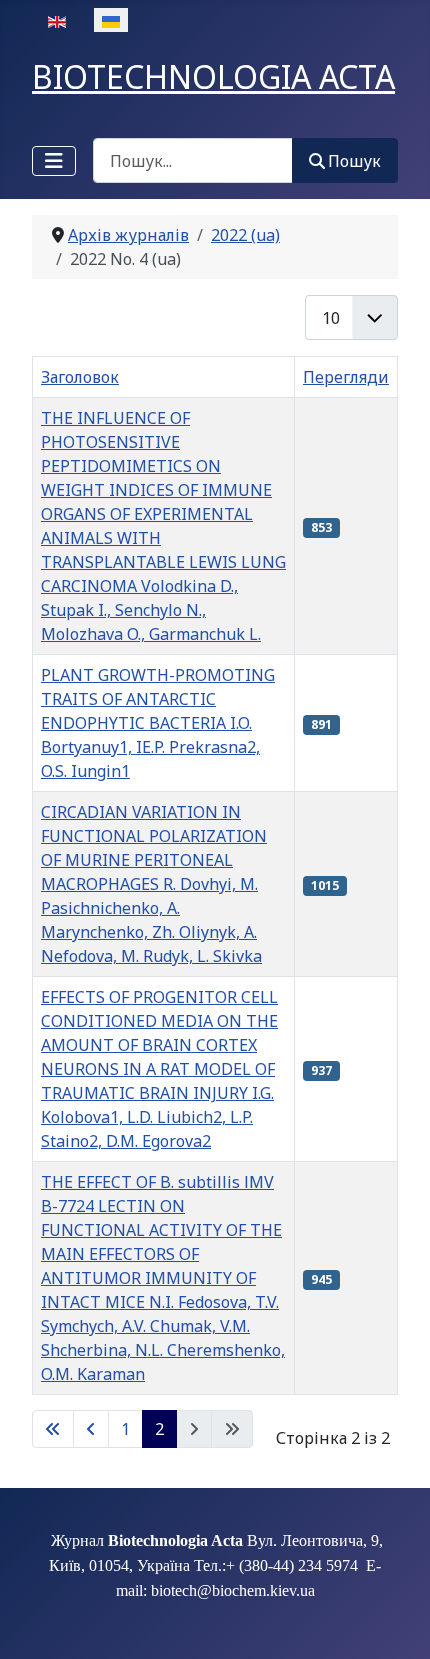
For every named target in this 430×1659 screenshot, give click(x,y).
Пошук (354, 161)
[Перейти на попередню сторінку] (91, 1429)
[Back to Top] (395, 1622)
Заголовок (80, 377)
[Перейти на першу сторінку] (53, 1429)
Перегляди (346, 377)
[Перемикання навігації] (54, 161)
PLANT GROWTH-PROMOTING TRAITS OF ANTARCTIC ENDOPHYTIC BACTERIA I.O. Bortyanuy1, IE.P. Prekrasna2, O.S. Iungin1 (158, 723)
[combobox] (193, 160)
